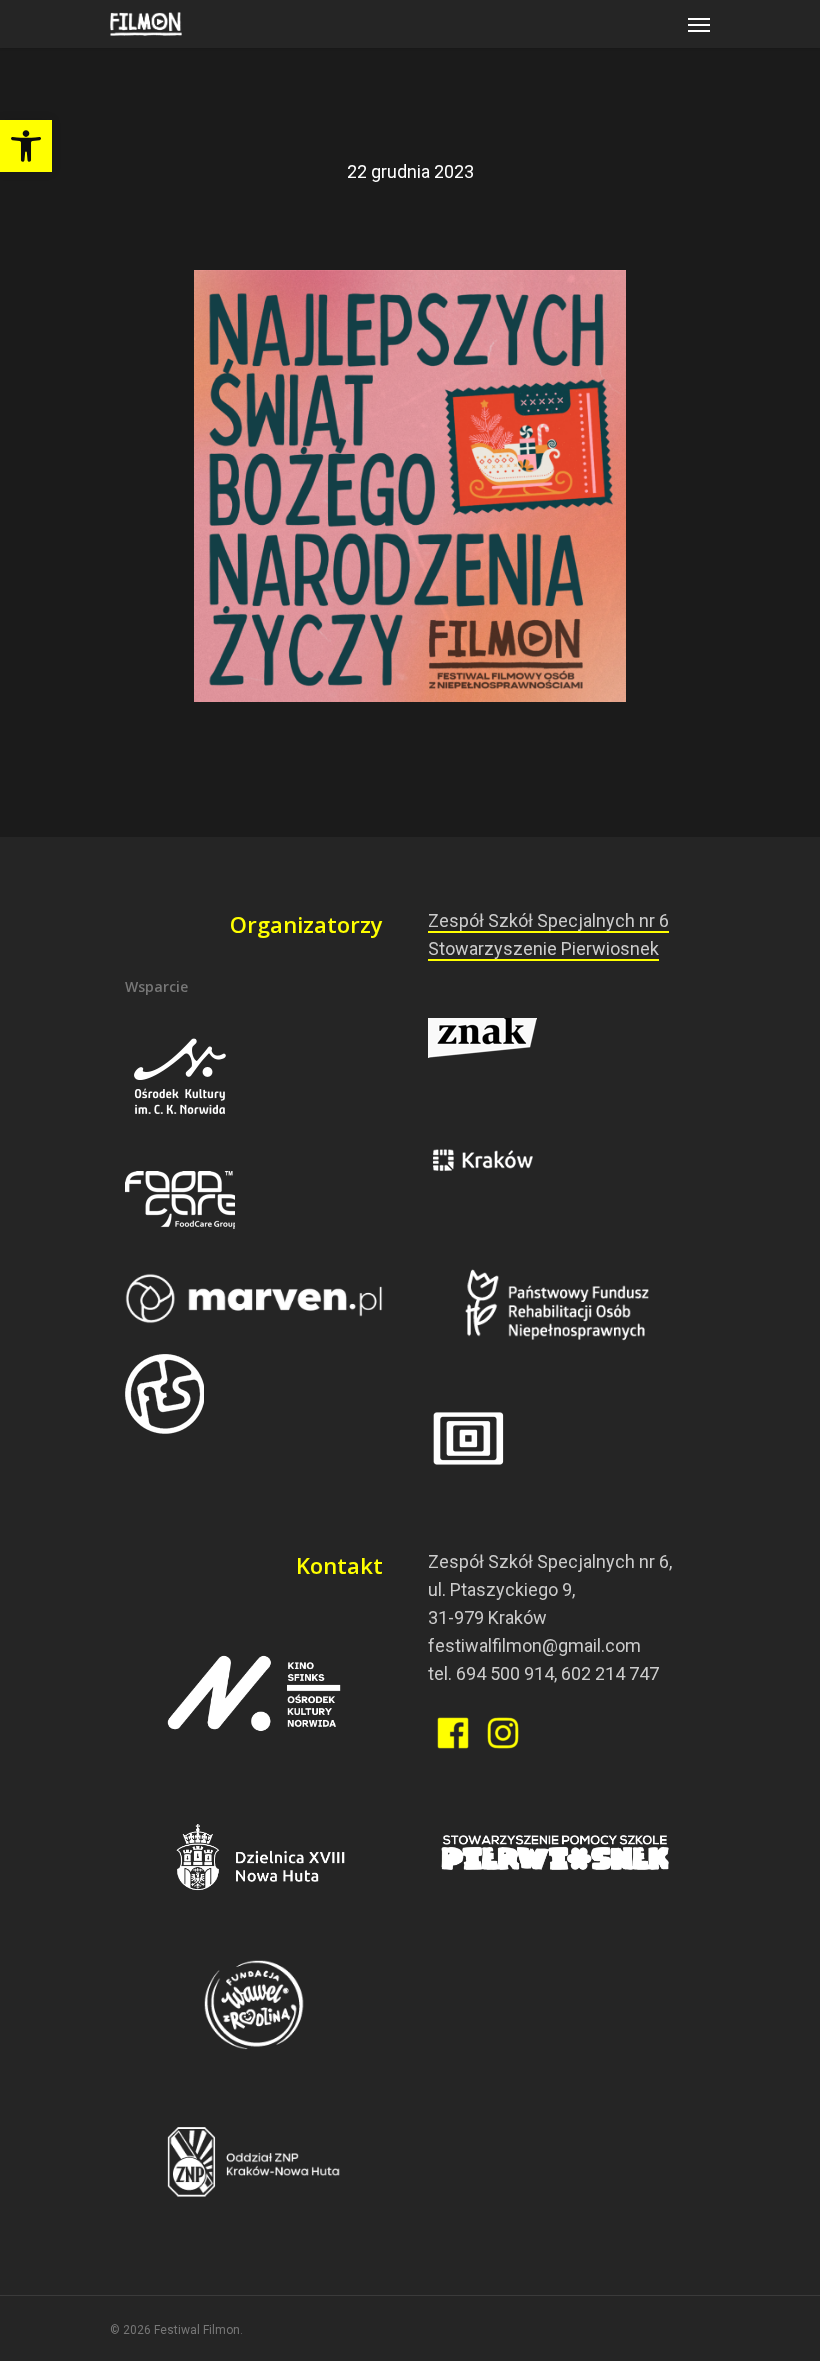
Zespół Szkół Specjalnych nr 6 (548, 920)
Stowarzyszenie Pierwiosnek (543, 948)
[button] (26, 146)
